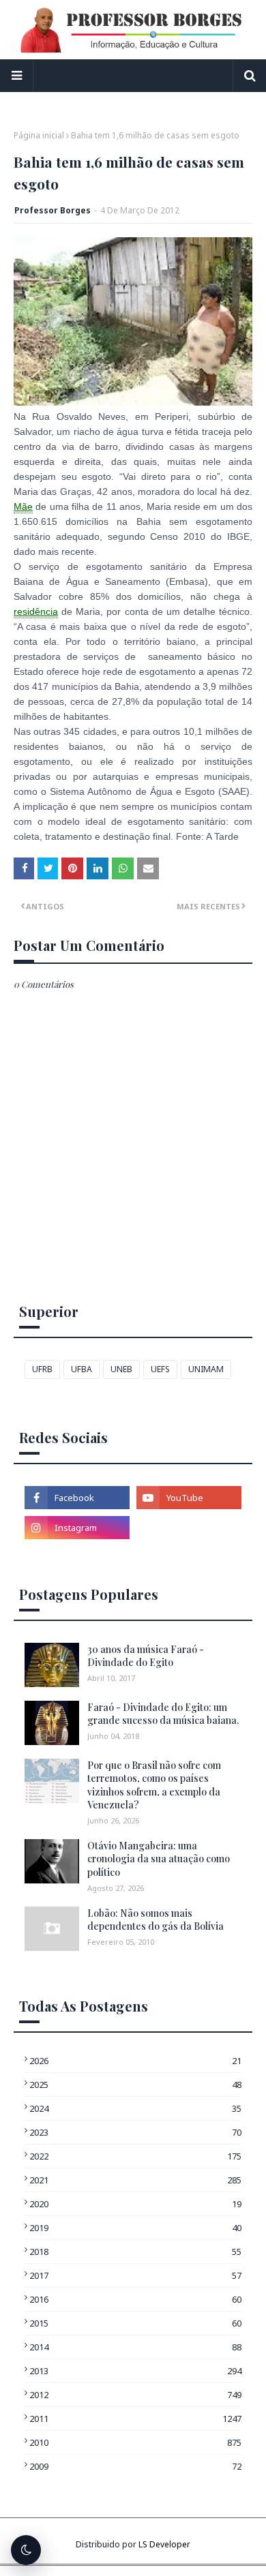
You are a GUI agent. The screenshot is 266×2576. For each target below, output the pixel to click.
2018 (135, 2252)
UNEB (121, 1369)
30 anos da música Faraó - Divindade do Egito (146, 1656)
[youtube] (189, 1498)
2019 (135, 2228)
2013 (135, 2371)
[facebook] (77, 1498)
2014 (135, 2347)
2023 (135, 2132)
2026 (135, 2061)
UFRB (42, 1369)
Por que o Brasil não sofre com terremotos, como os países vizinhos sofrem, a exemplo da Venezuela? (154, 1785)
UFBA (82, 1369)
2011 (135, 2419)
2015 (135, 2323)
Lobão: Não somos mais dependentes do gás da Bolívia (156, 1920)
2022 (135, 2156)
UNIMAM (206, 1369)
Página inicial (39, 135)
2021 (135, 2180)
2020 (135, 2204)
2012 (135, 2395)
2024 (135, 2108)
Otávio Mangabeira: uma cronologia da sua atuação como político (159, 1859)
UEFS (160, 1369)
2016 (135, 2299)
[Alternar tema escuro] (26, 2550)
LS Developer (164, 2544)
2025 (135, 2085)
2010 (135, 2442)
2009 (135, 2466)
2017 (135, 2275)
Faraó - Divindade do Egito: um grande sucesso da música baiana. (163, 1714)
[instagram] (77, 1528)
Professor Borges (53, 210)
